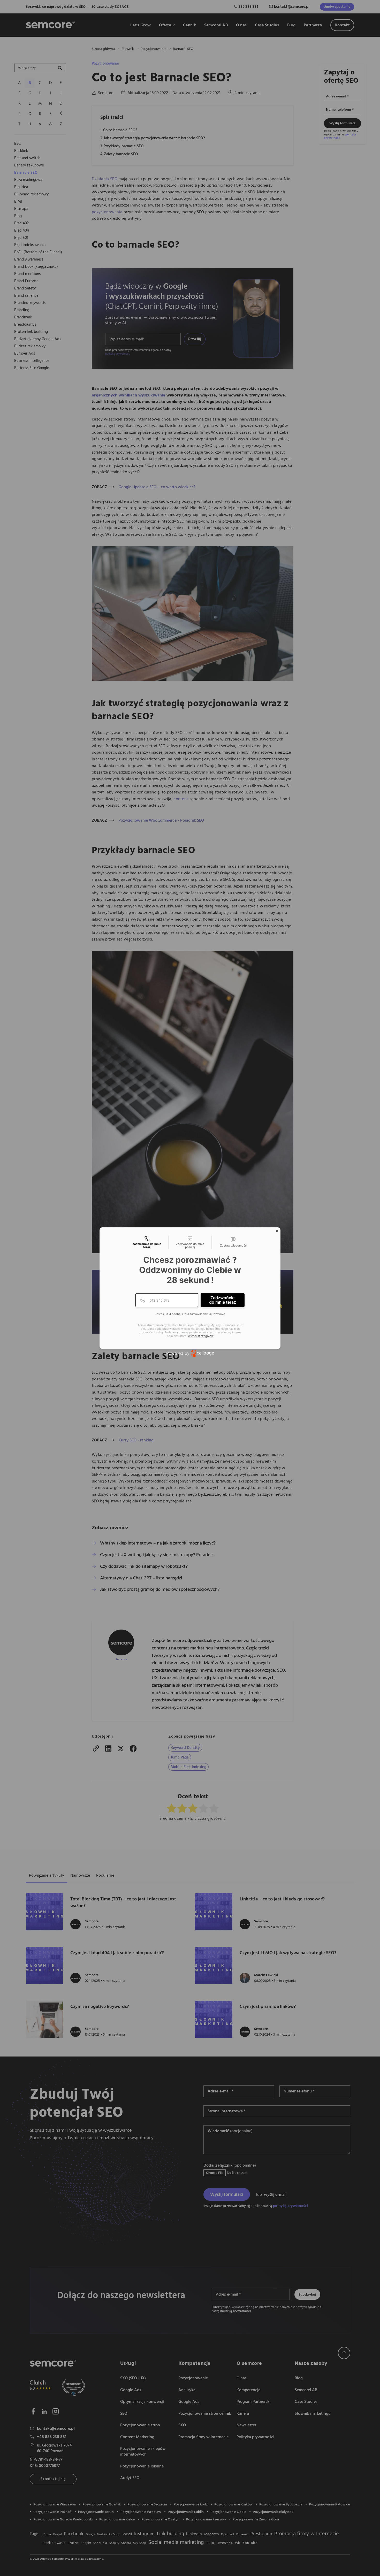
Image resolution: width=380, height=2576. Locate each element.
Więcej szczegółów (201, 1336)
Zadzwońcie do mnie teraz (223, 1300)
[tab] (147, 1242)
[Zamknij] (277, 1231)
